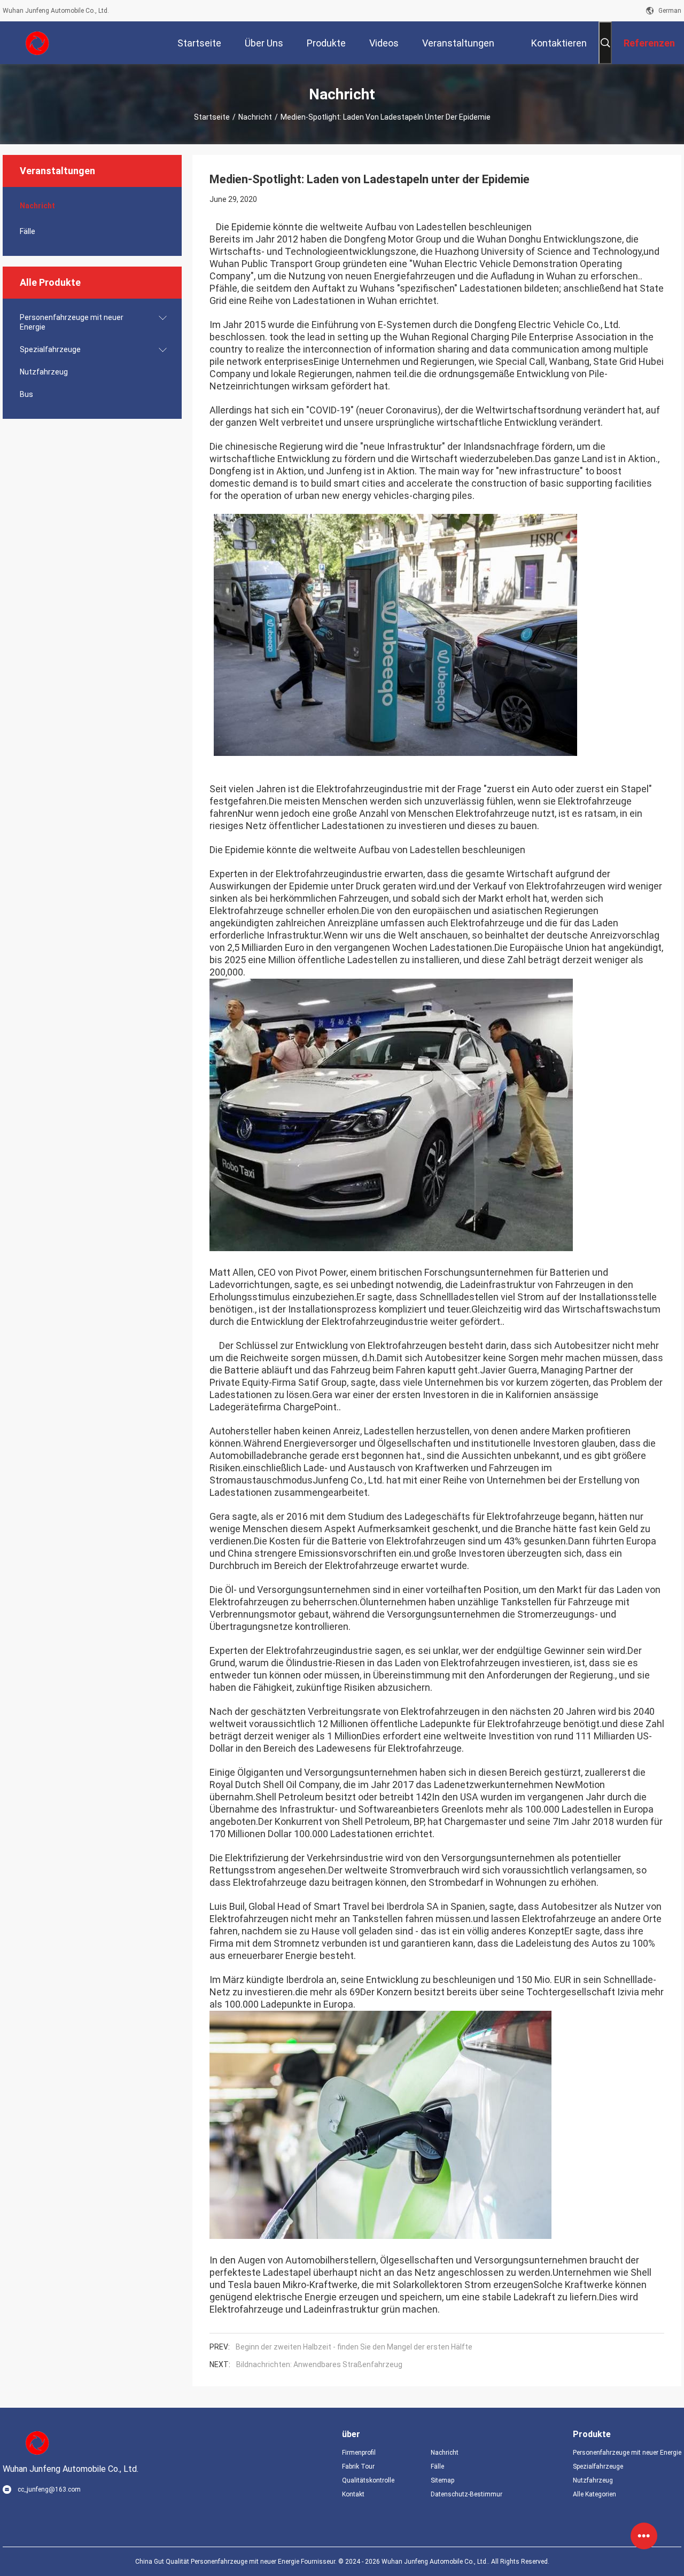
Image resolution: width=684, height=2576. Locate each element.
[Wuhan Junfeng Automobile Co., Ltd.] (37, 43)
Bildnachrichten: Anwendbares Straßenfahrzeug (319, 2364)
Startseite (212, 117)
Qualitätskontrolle (368, 2480)
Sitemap (442, 2480)
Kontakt (353, 2494)
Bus (26, 394)
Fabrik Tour (358, 2466)
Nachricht (255, 117)
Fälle (28, 231)
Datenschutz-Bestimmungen (467, 2494)
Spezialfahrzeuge (50, 349)
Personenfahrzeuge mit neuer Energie (72, 322)
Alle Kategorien (594, 2494)
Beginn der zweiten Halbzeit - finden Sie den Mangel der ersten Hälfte (354, 2347)
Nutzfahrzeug (44, 372)
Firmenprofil (359, 2453)
